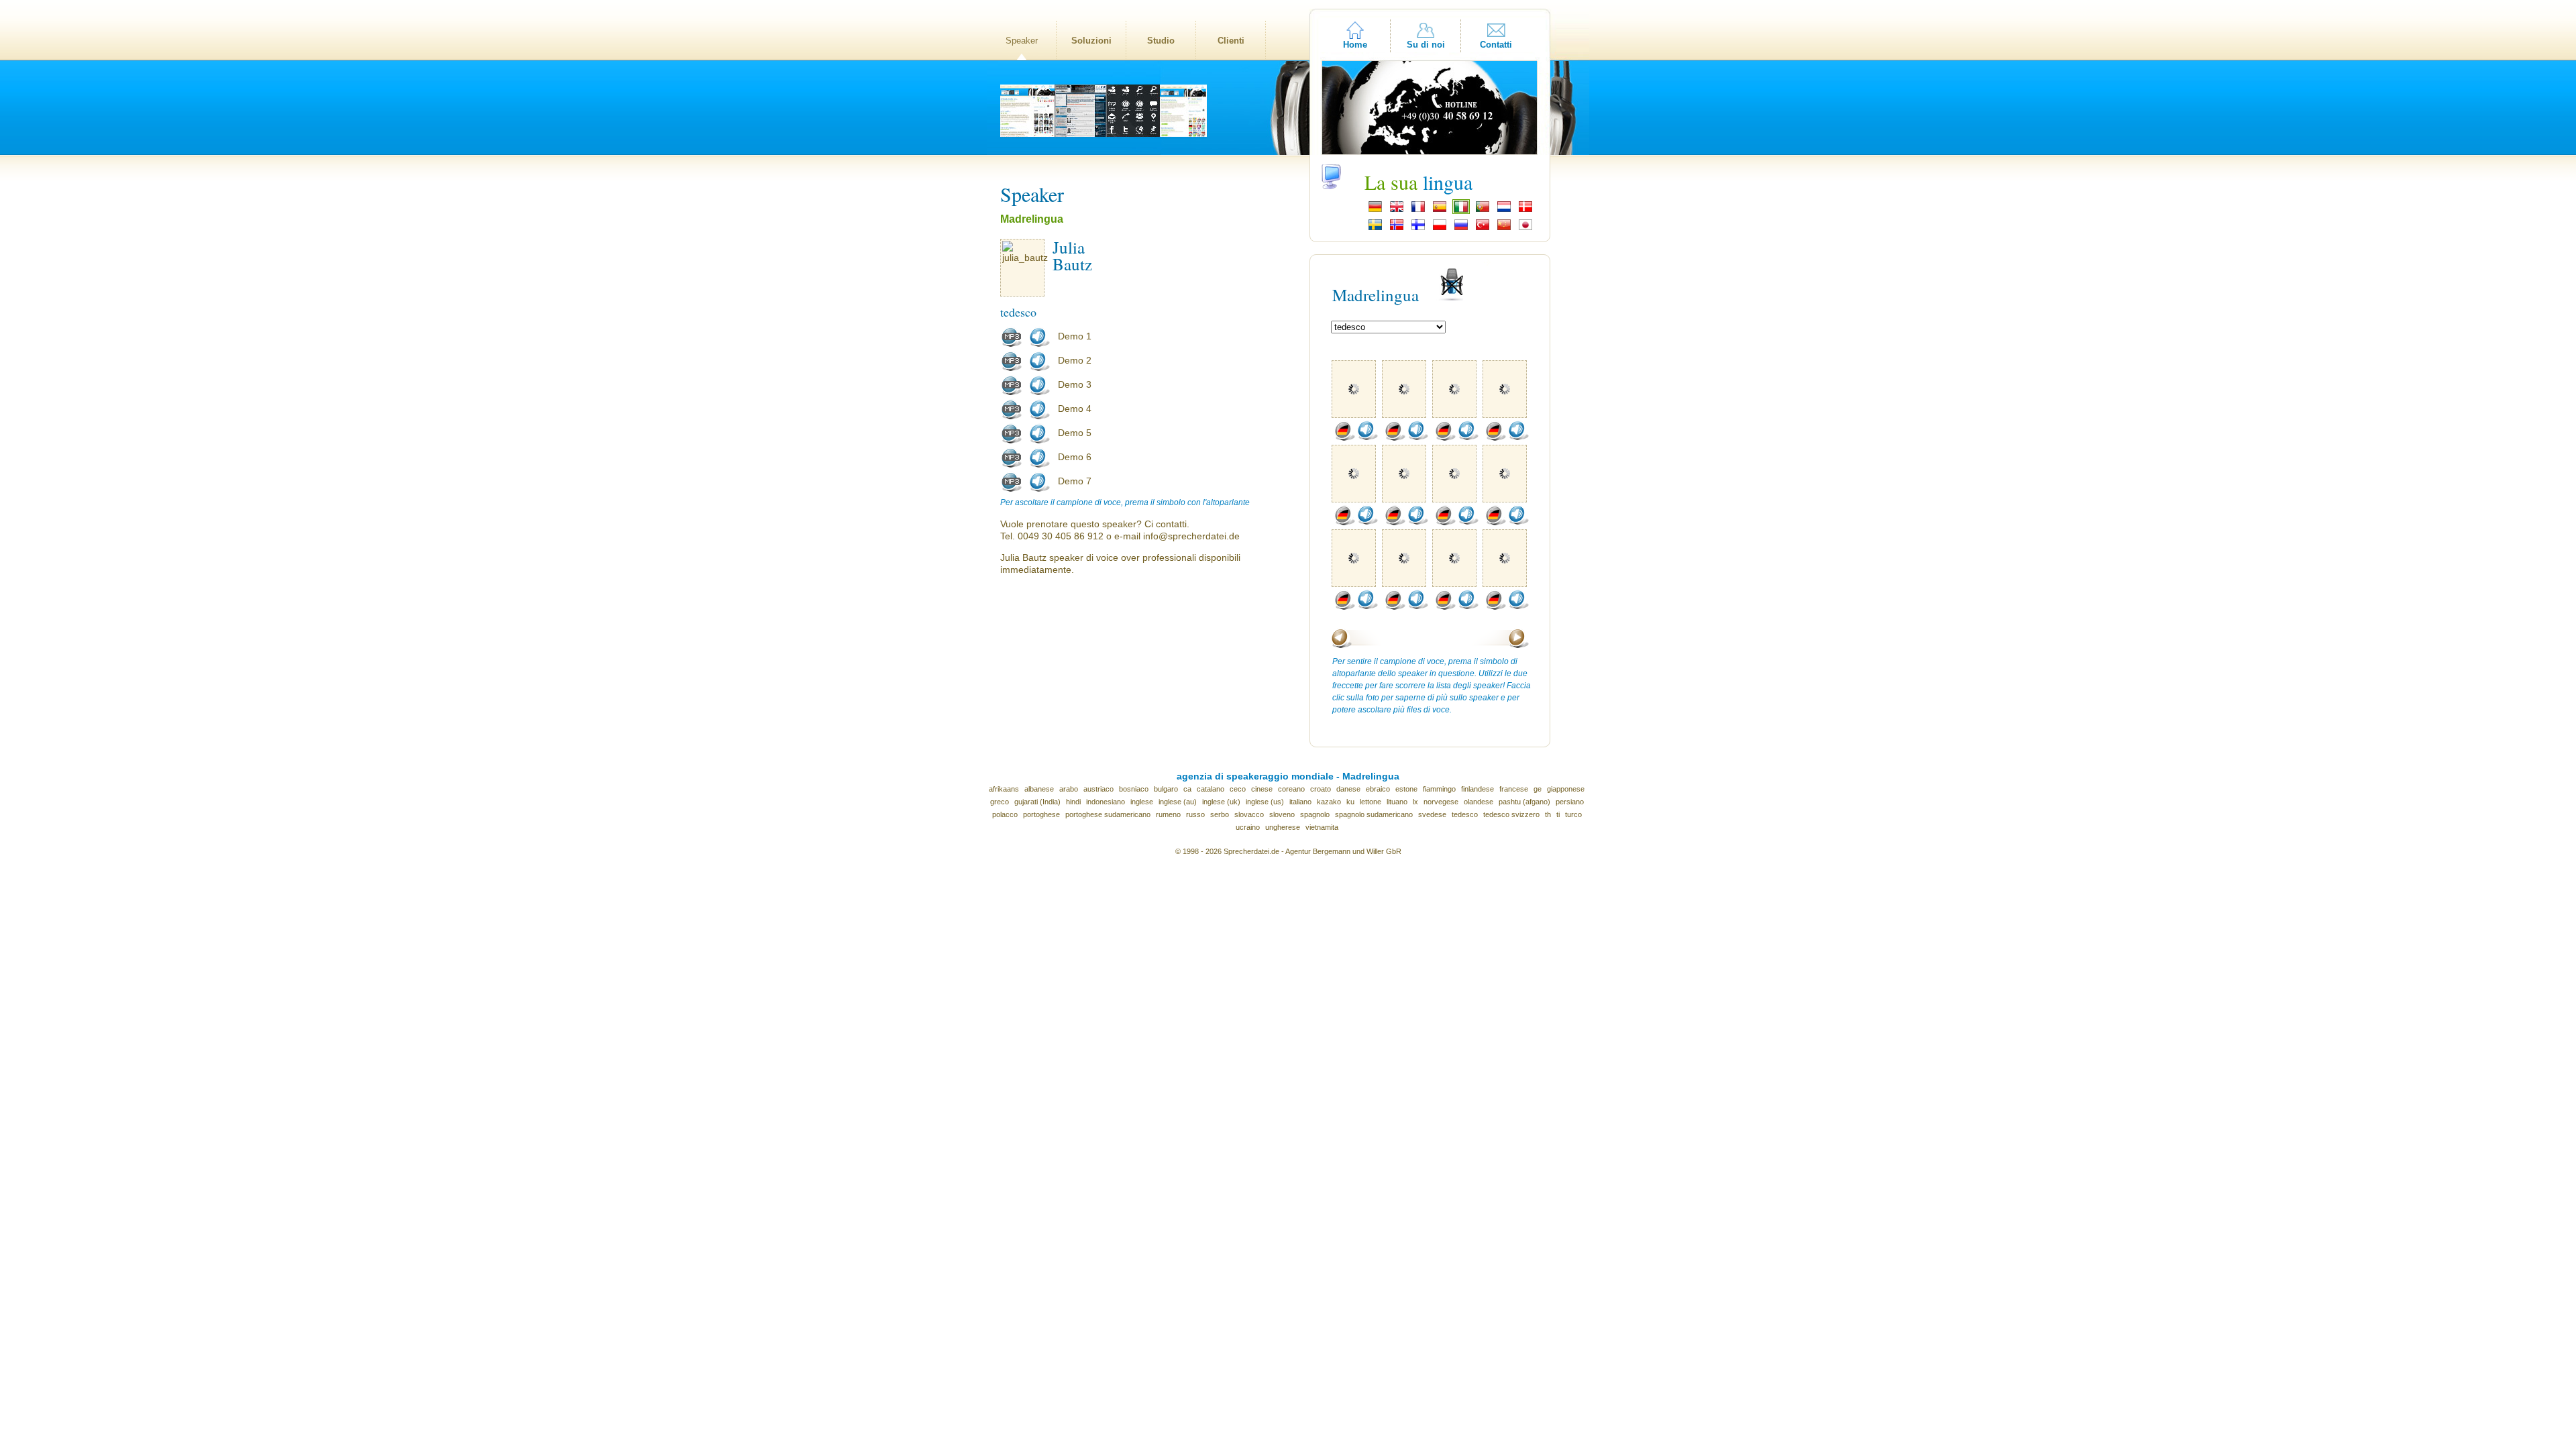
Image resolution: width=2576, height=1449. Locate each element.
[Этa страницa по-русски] (1461, 229)
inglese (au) (1178, 802)
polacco (1005, 814)
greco (1000, 802)
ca (1187, 789)
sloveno (1282, 814)
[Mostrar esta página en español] (1440, 211)
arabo (1069, 789)
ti (1558, 814)
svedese (1432, 814)
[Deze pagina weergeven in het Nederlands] (1504, 211)
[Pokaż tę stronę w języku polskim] (1440, 229)
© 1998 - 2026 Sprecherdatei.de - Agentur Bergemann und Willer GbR (1288, 851)
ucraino (1248, 827)
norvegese (1441, 802)
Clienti (1231, 41)
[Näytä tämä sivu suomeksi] (1418, 229)
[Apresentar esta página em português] (1483, 211)
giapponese (1566, 789)
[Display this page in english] (1397, 211)
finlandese (1478, 789)
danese (1348, 789)
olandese (1479, 802)
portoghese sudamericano (1108, 814)
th (1548, 814)
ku (1350, 802)
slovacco (1249, 814)
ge (1538, 789)
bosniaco (1134, 789)
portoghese (1041, 814)
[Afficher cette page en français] (1418, 211)
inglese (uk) (1221, 802)
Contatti (1496, 45)
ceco (1238, 789)
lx (1415, 802)
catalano (1211, 789)
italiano (1300, 802)
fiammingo (1439, 789)
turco (1573, 814)
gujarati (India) (1037, 802)
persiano (1570, 802)
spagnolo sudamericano (1374, 814)
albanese (1039, 789)
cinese (1262, 789)
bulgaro (1166, 789)
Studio (1161, 41)
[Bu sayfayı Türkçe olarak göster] (1483, 229)
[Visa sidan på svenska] (1375, 229)
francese (1514, 789)
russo (1195, 814)
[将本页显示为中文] (1504, 229)
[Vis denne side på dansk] (1525, 211)
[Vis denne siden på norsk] (1397, 229)
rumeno (1168, 814)
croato (1321, 789)
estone (1406, 789)
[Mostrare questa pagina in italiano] (1461, 211)
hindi (1073, 802)
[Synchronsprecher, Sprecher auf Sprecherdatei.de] (1375, 211)
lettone (1371, 802)
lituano (1397, 802)
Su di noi (1426, 45)
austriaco (1098, 789)
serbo (1220, 814)
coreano (1291, 789)
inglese (1142, 802)
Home (1355, 45)
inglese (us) (1265, 802)
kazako (1329, 802)
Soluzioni (1091, 41)
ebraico (1378, 789)
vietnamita (1322, 827)
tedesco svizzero (1511, 814)
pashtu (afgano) (1524, 802)
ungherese (1283, 827)
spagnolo (1315, 814)
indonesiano (1106, 802)
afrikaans (1004, 789)
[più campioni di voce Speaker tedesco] (1344, 438)
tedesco (1465, 814)
